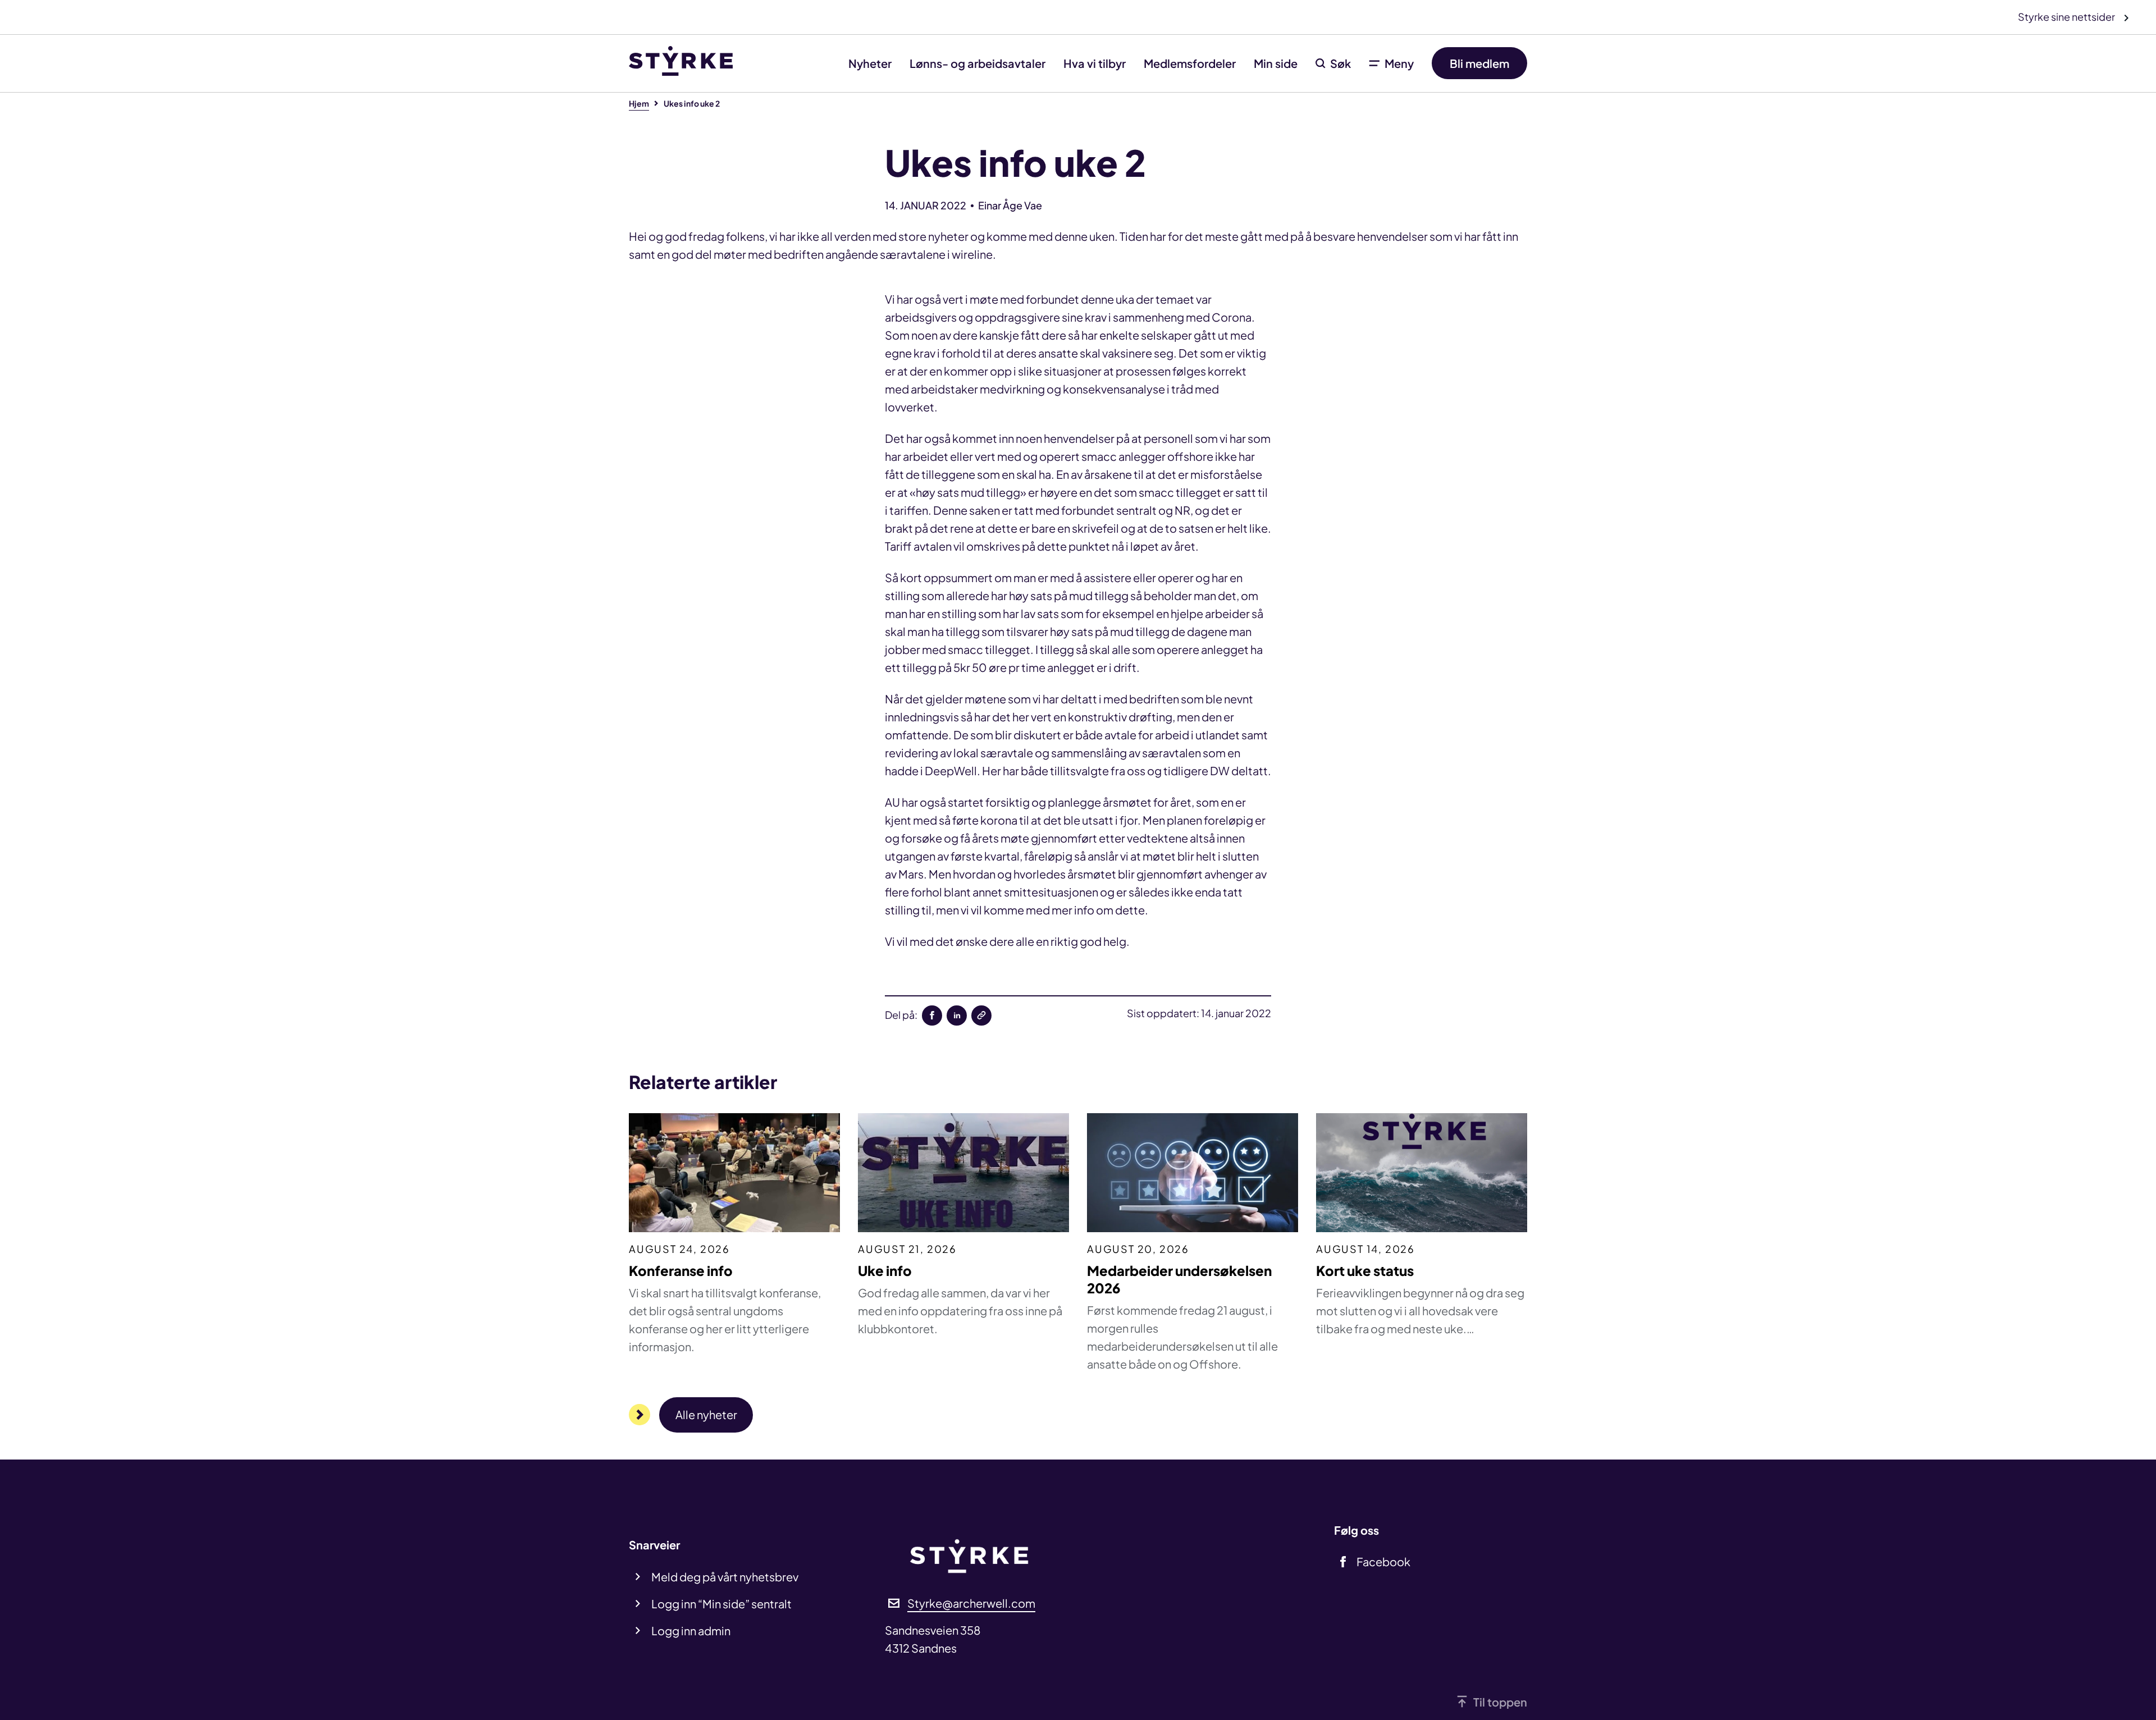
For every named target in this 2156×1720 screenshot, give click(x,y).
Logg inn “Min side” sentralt (721, 1604)
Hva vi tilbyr (1095, 63)
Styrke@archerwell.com (971, 1603)
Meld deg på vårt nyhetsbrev (725, 1577)
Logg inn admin (691, 1630)
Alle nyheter (706, 1414)
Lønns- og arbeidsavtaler (977, 63)
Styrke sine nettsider (2067, 17)
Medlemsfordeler (1190, 63)
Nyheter (870, 63)
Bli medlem (1479, 63)
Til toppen (1500, 1702)
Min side (1276, 63)
